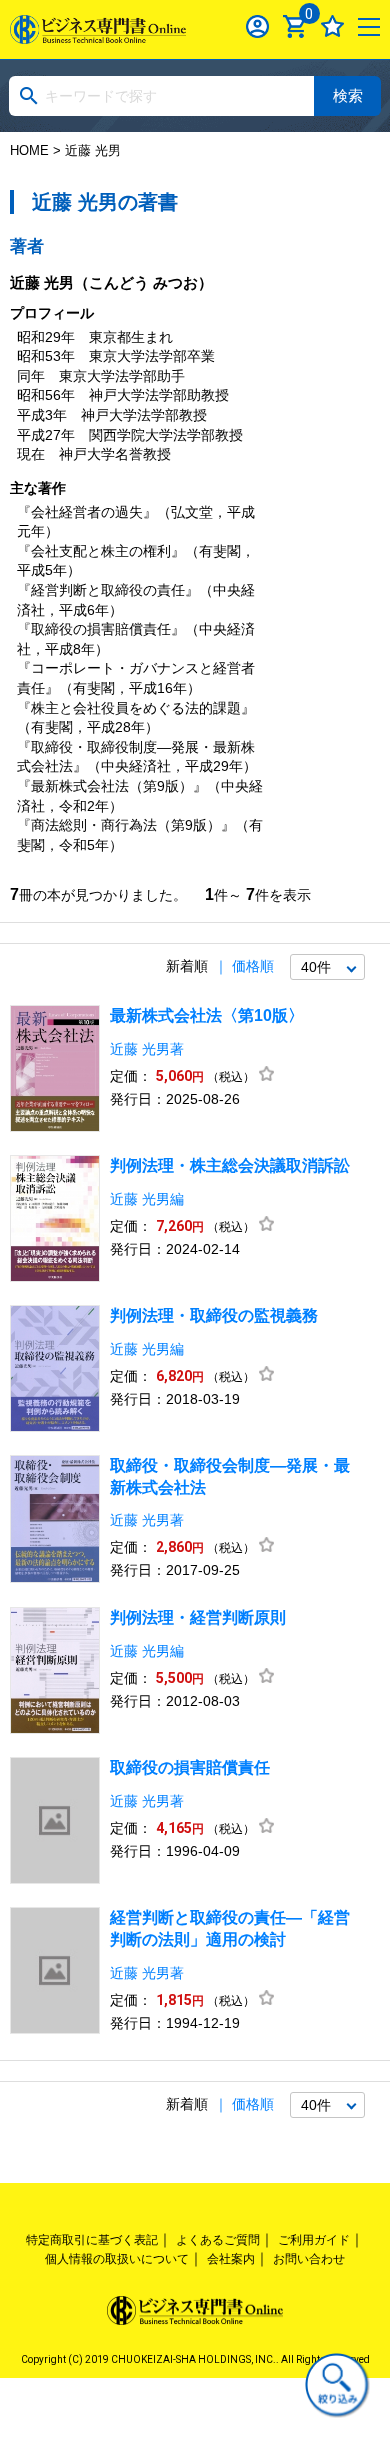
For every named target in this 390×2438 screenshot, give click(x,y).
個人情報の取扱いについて (117, 2259)
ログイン (257, 26)
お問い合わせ (309, 2259)
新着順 (187, 966)
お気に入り (332, 26)
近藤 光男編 (147, 1199)
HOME (29, 150)
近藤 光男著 (147, 1049)
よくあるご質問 (218, 2240)
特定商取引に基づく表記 (92, 2240)
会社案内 (231, 2259)
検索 (348, 95)
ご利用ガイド (314, 2240)
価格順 (253, 966)
